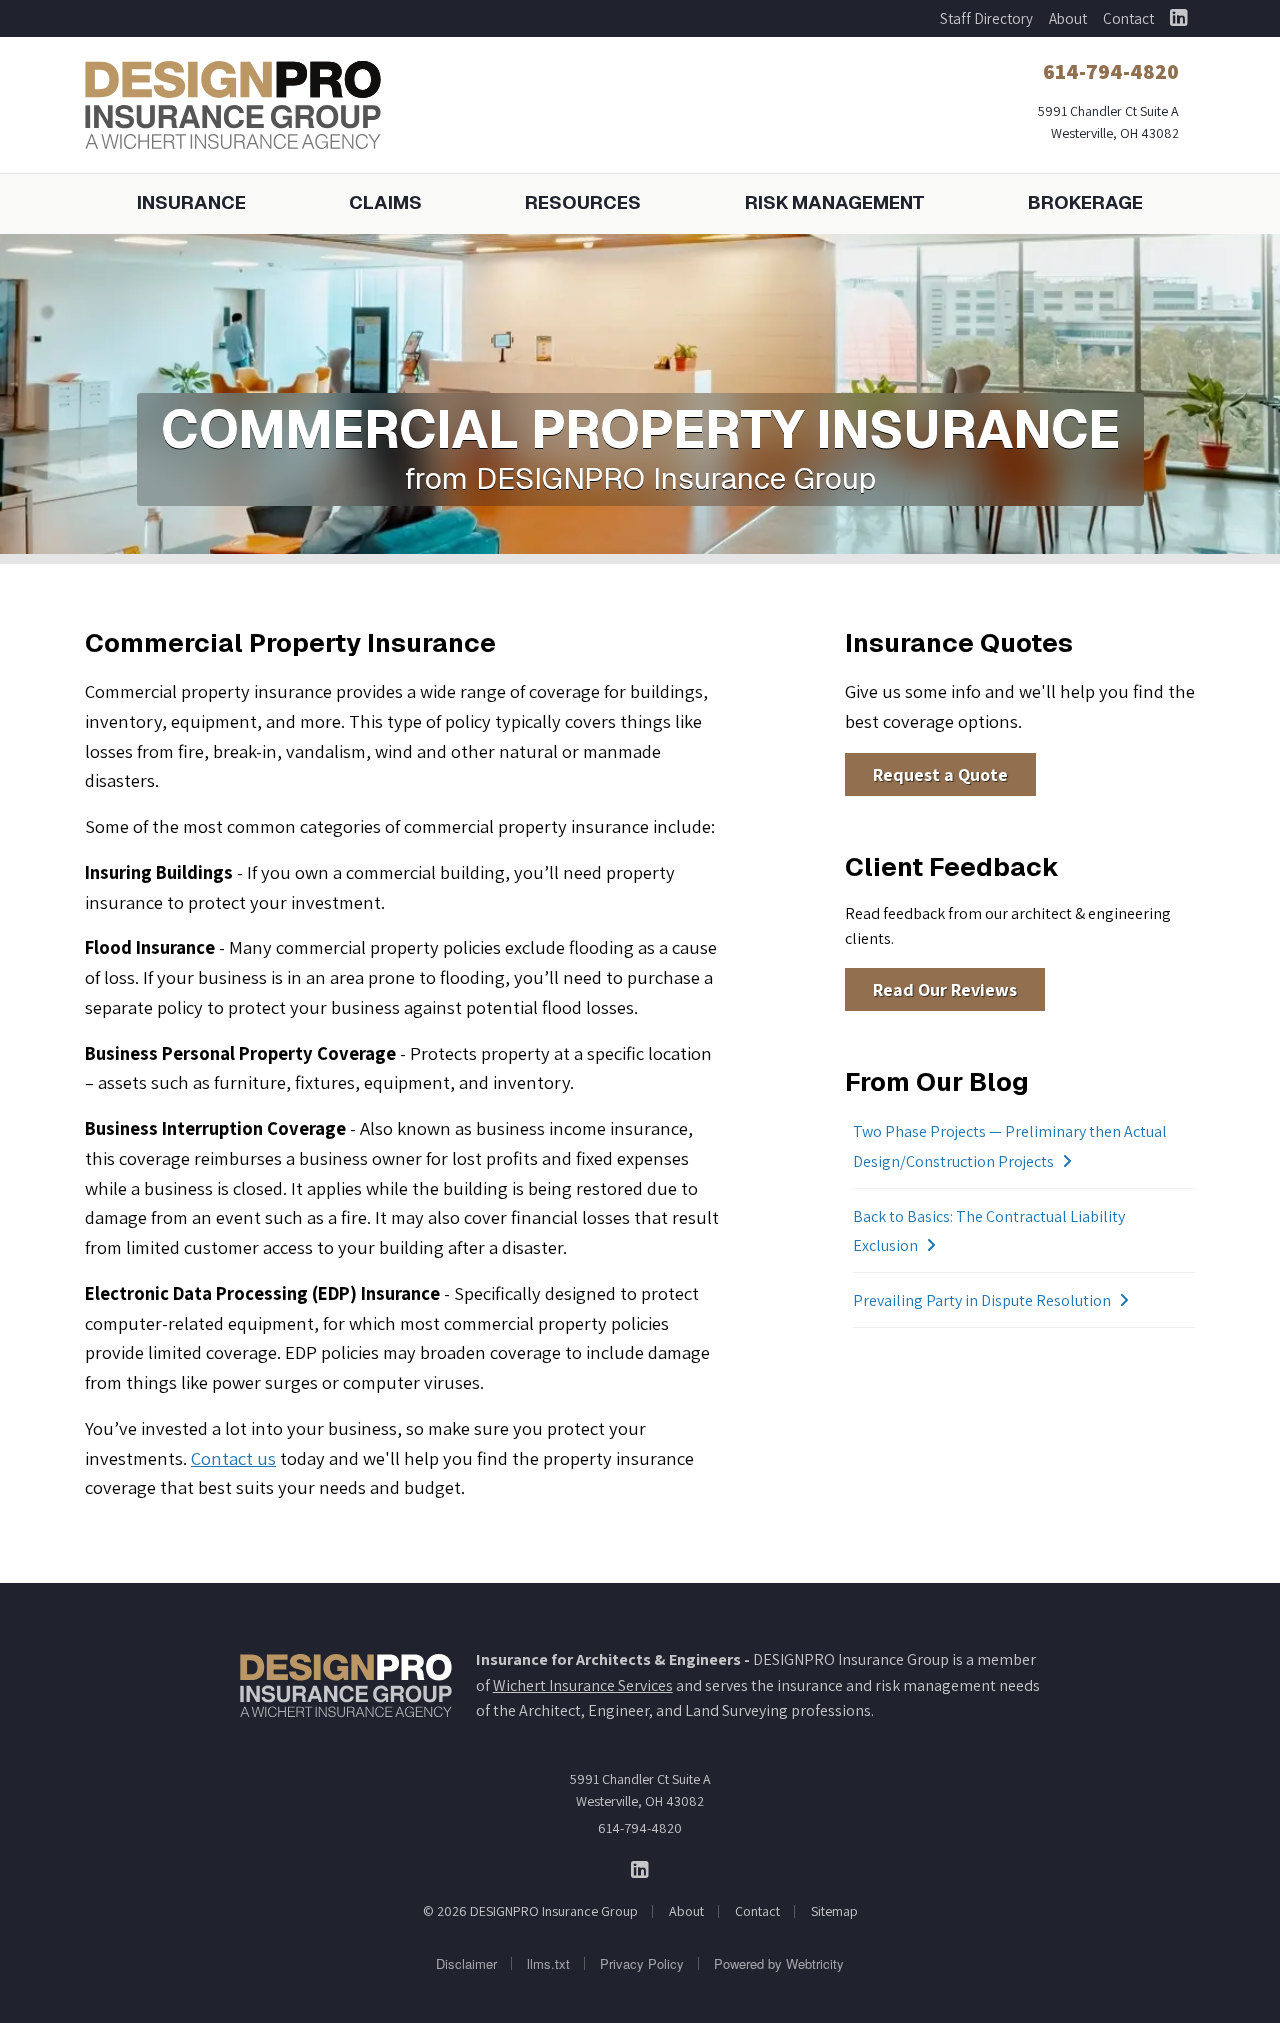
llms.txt (548, 1963)
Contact (1128, 18)
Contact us (233, 1458)
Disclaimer (466, 1963)
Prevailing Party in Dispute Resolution (982, 1300)
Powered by (779, 1963)
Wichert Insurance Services (583, 1685)
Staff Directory (986, 18)
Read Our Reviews (945, 989)
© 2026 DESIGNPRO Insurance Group (530, 1911)
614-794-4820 (640, 1828)
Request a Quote (940, 774)
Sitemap (834, 1911)
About (1068, 18)
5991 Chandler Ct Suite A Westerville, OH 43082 (640, 1790)
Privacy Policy (642, 1963)
